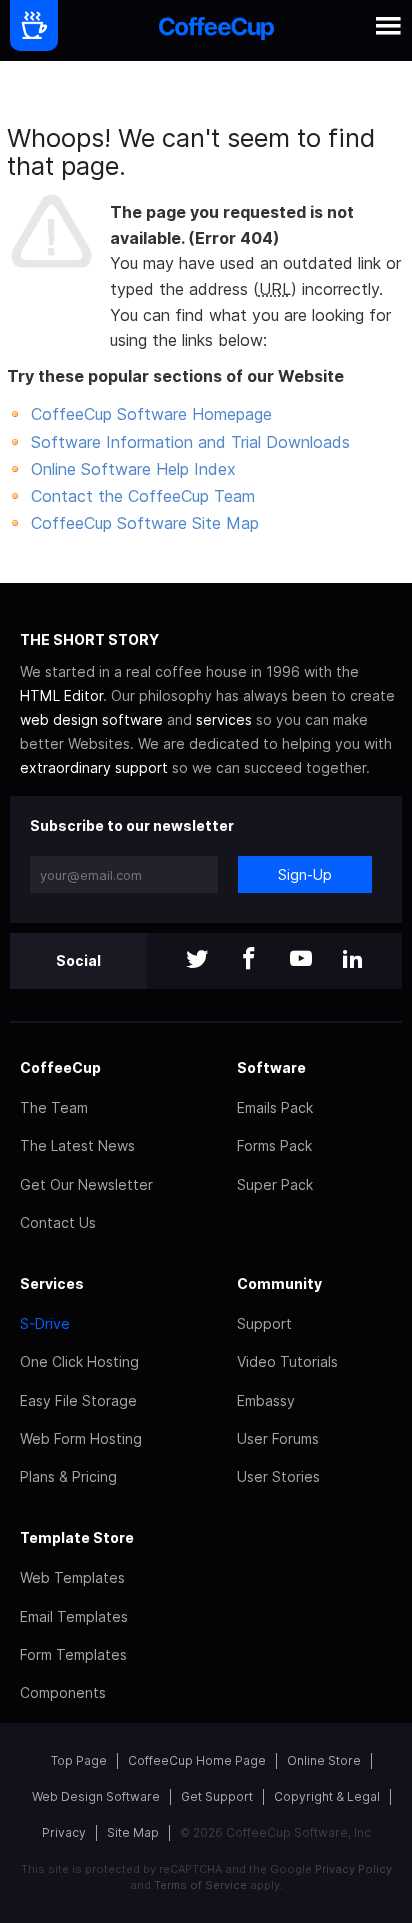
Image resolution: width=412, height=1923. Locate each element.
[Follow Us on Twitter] (197, 960)
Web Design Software (96, 1796)
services (224, 719)
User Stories (278, 1476)
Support (264, 1323)
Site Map (133, 1832)
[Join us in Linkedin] (353, 960)
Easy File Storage (78, 1400)
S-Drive (45, 1323)
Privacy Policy (353, 1869)
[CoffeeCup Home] (216, 30)
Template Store (77, 1537)
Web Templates (72, 1577)
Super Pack (275, 1184)
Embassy (266, 1400)
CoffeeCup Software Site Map (145, 523)
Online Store (324, 1760)
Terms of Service (200, 1885)
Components (63, 1692)
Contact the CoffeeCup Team (143, 496)
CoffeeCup (60, 1067)
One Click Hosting (79, 1361)
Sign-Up (305, 874)
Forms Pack (274, 1145)
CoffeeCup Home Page (197, 1760)
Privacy (64, 1832)
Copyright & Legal (327, 1796)
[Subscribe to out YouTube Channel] (301, 960)
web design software (91, 719)
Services (52, 1283)
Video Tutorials (287, 1361)
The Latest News (77, 1145)
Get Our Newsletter (86, 1184)
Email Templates (74, 1616)
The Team (54, 1107)
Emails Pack (275, 1107)
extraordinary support (94, 767)
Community (279, 1283)
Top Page (79, 1760)
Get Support (217, 1796)
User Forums (278, 1438)
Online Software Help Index (133, 469)
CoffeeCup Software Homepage (151, 414)
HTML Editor (61, 695)
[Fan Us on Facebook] (249, 960)
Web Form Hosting (81, 1438)
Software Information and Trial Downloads (190, 442)
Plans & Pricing (68, 1476)
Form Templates (73, 1654)
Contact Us (58, 1222)
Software (271, 1067)
